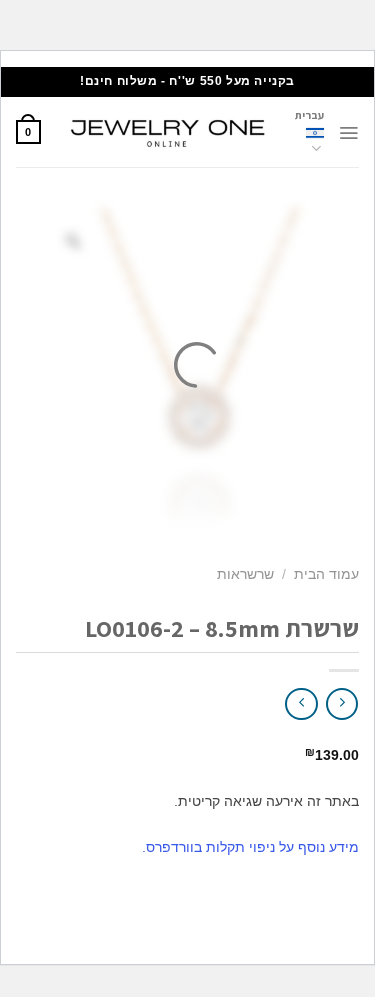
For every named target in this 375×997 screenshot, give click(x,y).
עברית (309, 115)
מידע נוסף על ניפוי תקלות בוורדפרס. (250, 847)
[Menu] (348, 133)
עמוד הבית (326, 574)
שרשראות (245, 574)
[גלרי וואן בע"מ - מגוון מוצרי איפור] (168, 132)
